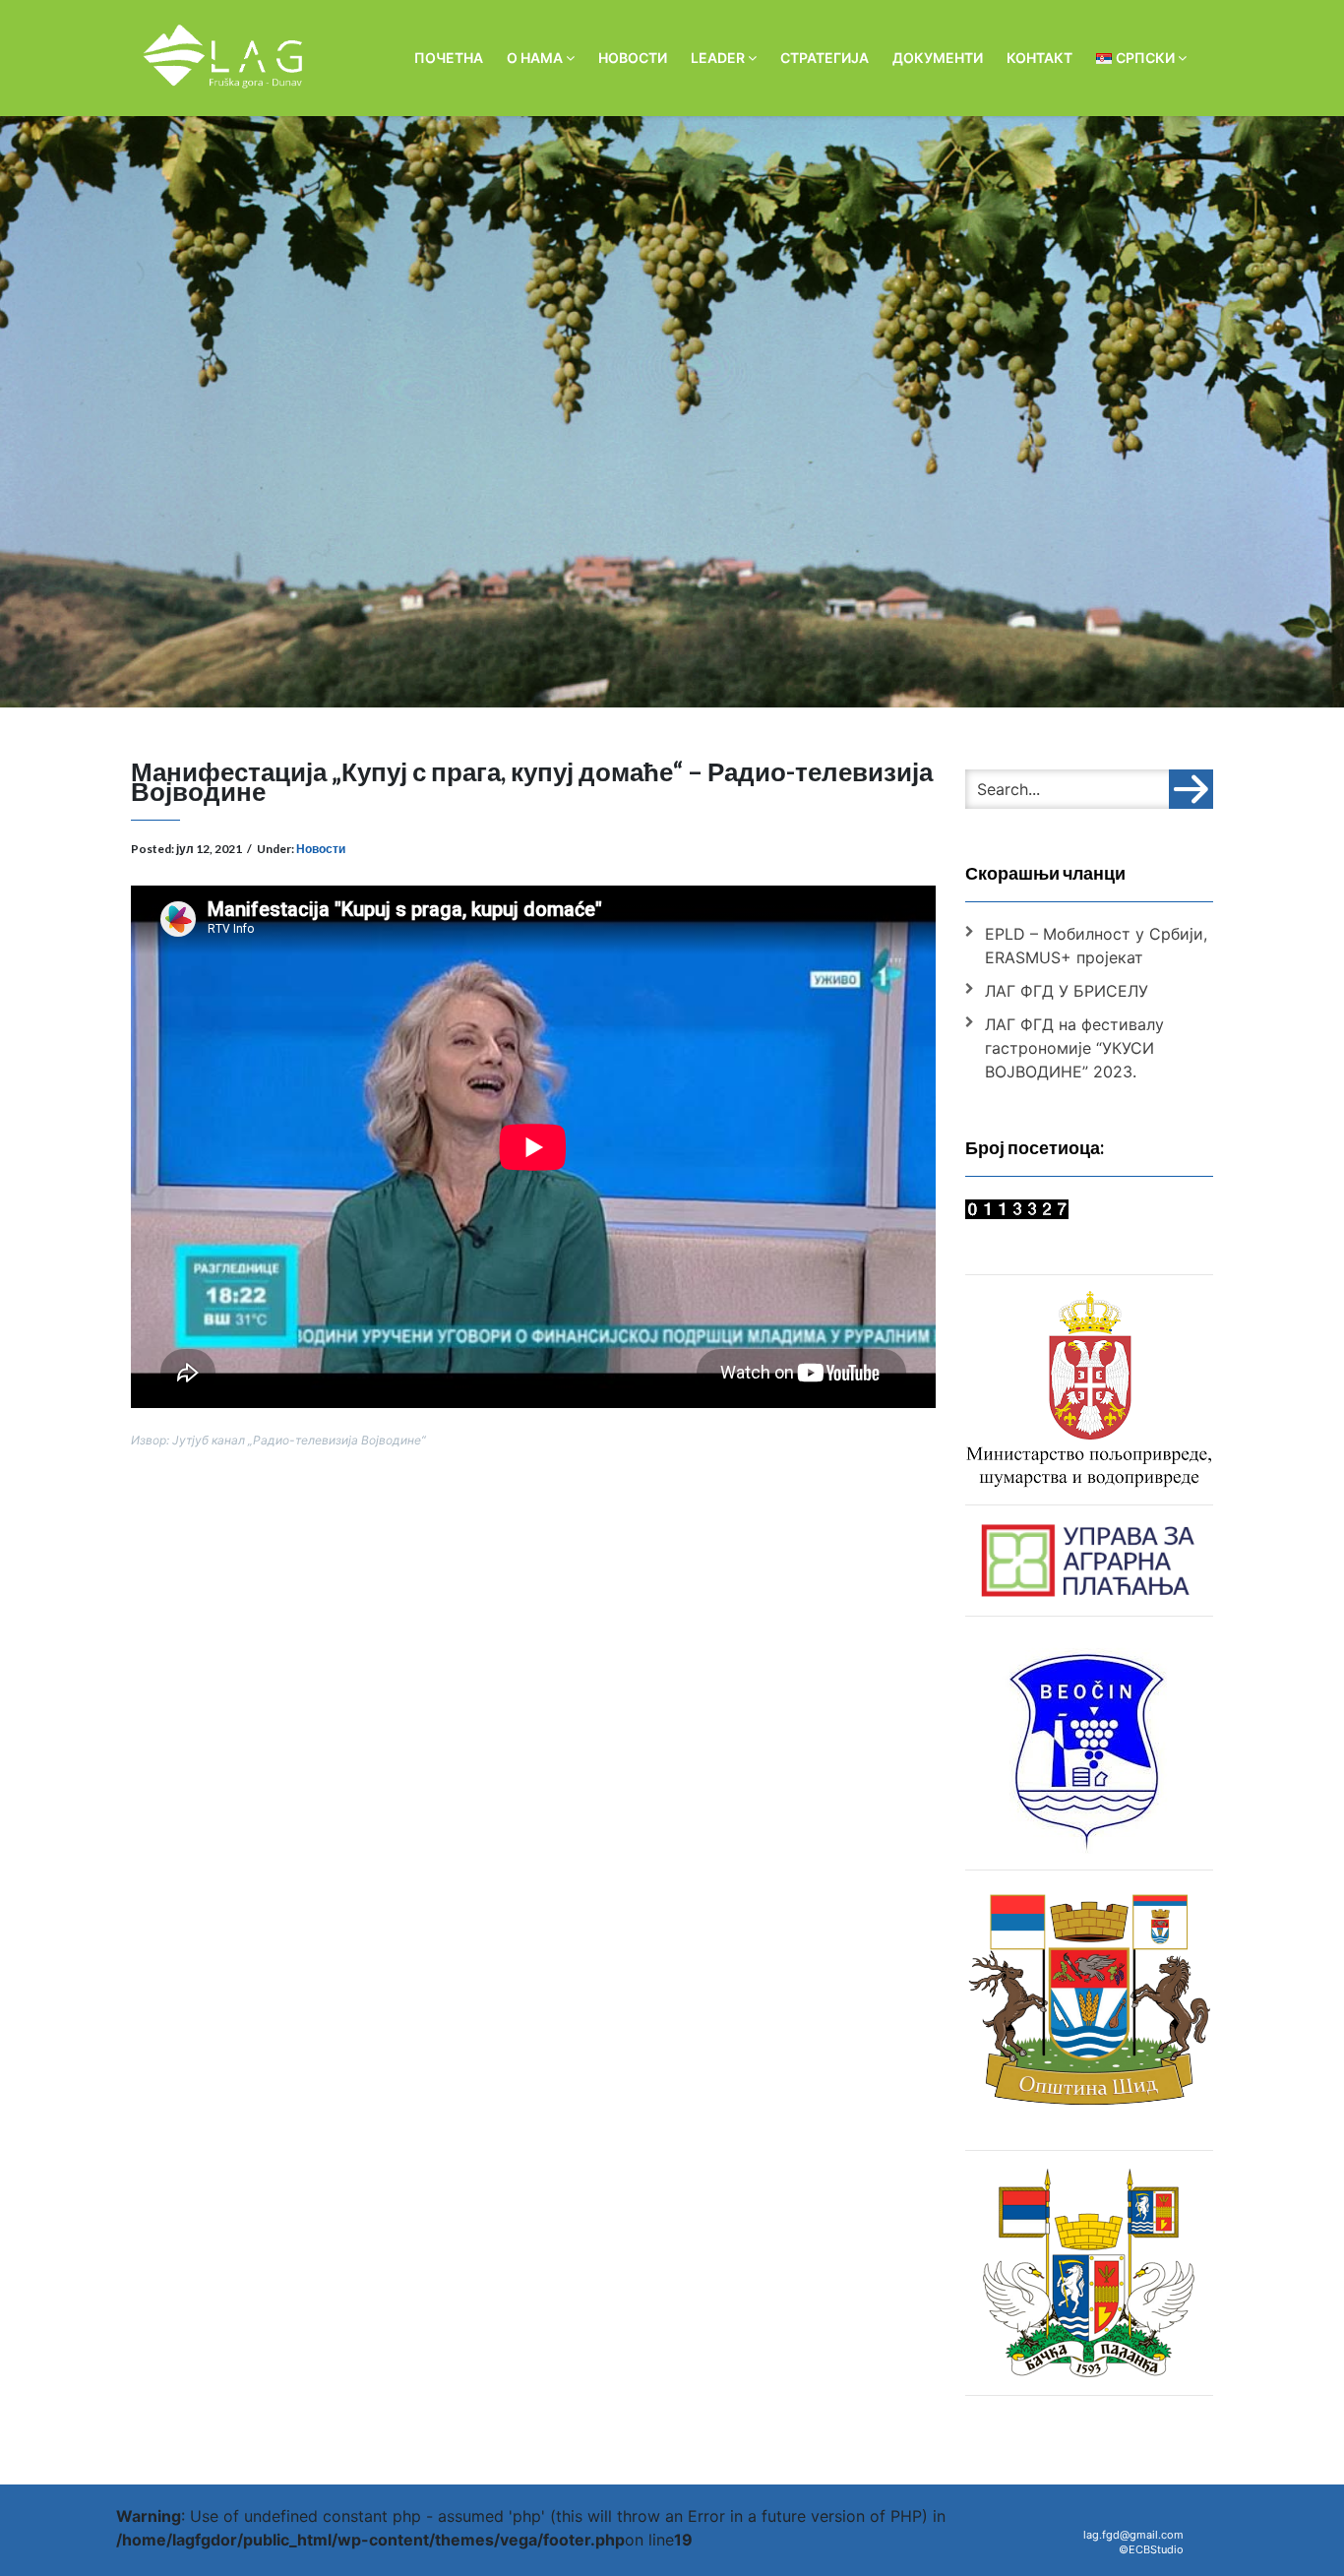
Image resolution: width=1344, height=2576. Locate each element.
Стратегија (825, 58)
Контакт (1039, 58)
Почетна (449, 58)
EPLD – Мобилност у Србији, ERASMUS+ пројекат (1096, 946)
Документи (938, 58)
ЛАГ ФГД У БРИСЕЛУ (1067, 991)
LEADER (719, 58)
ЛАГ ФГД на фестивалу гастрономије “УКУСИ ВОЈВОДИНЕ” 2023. (1074, 1048)
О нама (536, 58)
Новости (633, 58)
